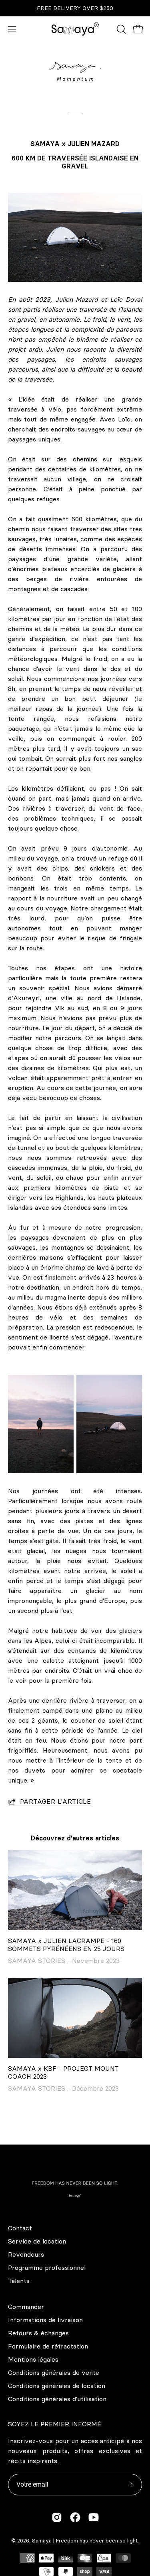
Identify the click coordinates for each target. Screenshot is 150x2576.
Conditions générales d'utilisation (57, 2399)
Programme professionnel (47, 2267)
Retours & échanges (38, 2333)
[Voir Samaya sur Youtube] (94, 2517)
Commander (26, 2307)
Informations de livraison (45, 2320)
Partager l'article (55, 1801)
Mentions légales (33, 2359)
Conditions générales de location (57, 2386)
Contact (20, 2228)
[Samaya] (75, 29)
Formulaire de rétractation (48, 2346)
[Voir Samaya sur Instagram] (57, 2517)
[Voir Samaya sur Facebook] (75, 2517)
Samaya (42, 2540)
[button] (120, 29)
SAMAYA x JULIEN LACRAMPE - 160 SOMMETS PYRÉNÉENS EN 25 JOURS (66, 1945)
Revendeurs (26, 2254)
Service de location (37, 2241)
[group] (75, 8)
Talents (19, 2281)
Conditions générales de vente (54, 2372)
